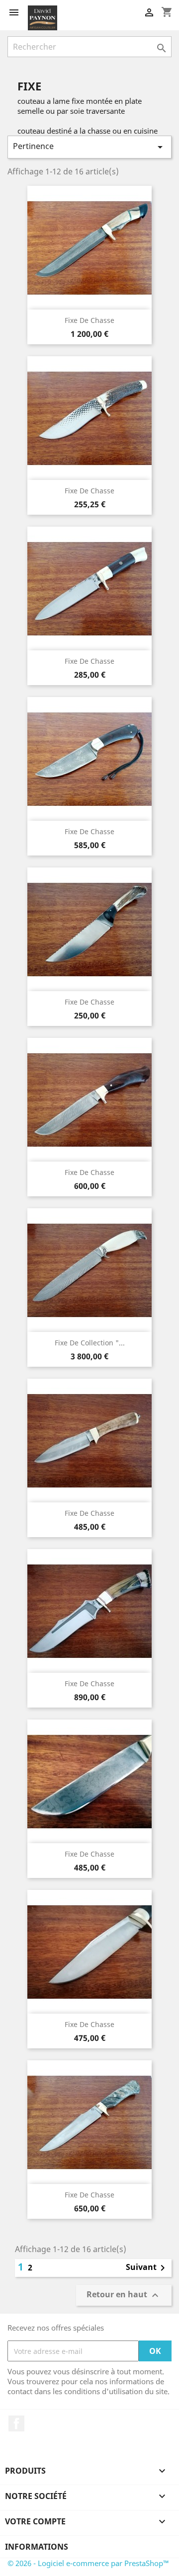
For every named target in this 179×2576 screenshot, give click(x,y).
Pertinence (89, 147)
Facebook (16, 2423)
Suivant (147, 2268)
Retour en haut (124, 2296)
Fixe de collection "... (90, 1343)
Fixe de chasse (89, 320)
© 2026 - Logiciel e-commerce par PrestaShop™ (88, 2563)
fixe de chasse (89, 661)
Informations (37, 2547)
